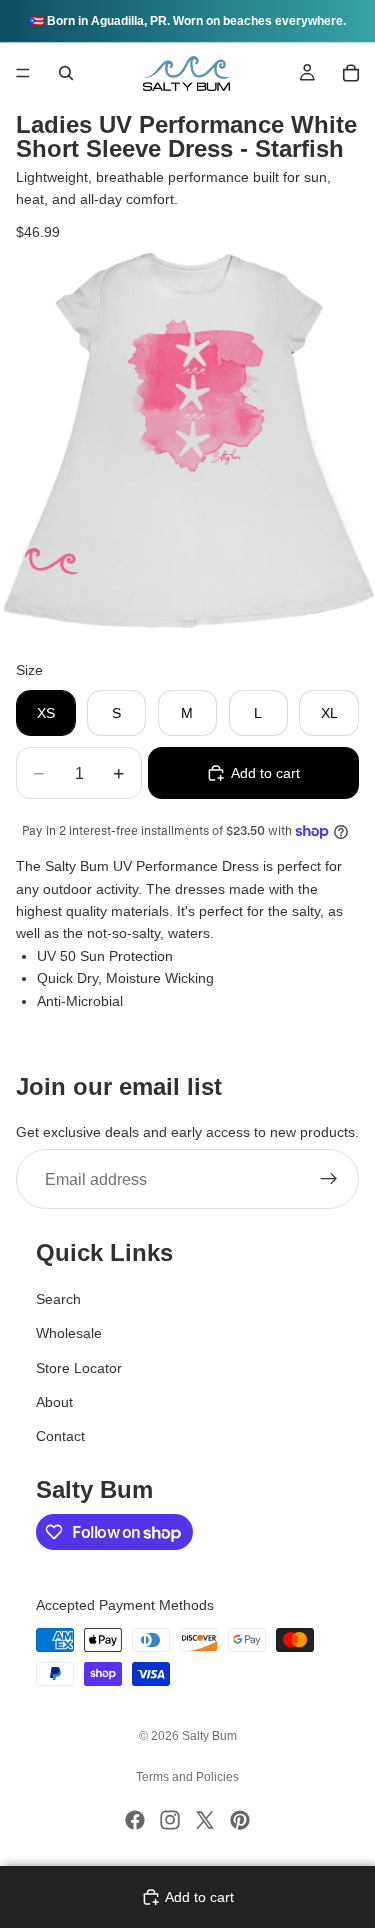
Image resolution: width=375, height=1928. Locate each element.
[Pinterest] (240, 1820)
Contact (60, 1436)
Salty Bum (209, 1736)
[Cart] (351, 73)
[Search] (66, 73)
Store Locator (79, 1368)
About (54, 1402)
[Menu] (23, 73)
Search (58, 1299)
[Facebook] (135, 1820)
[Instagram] (170, 1820)
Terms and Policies (187, 1777)
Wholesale (69, 1333)
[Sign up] (329, 1180)
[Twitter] (205, 1820)
